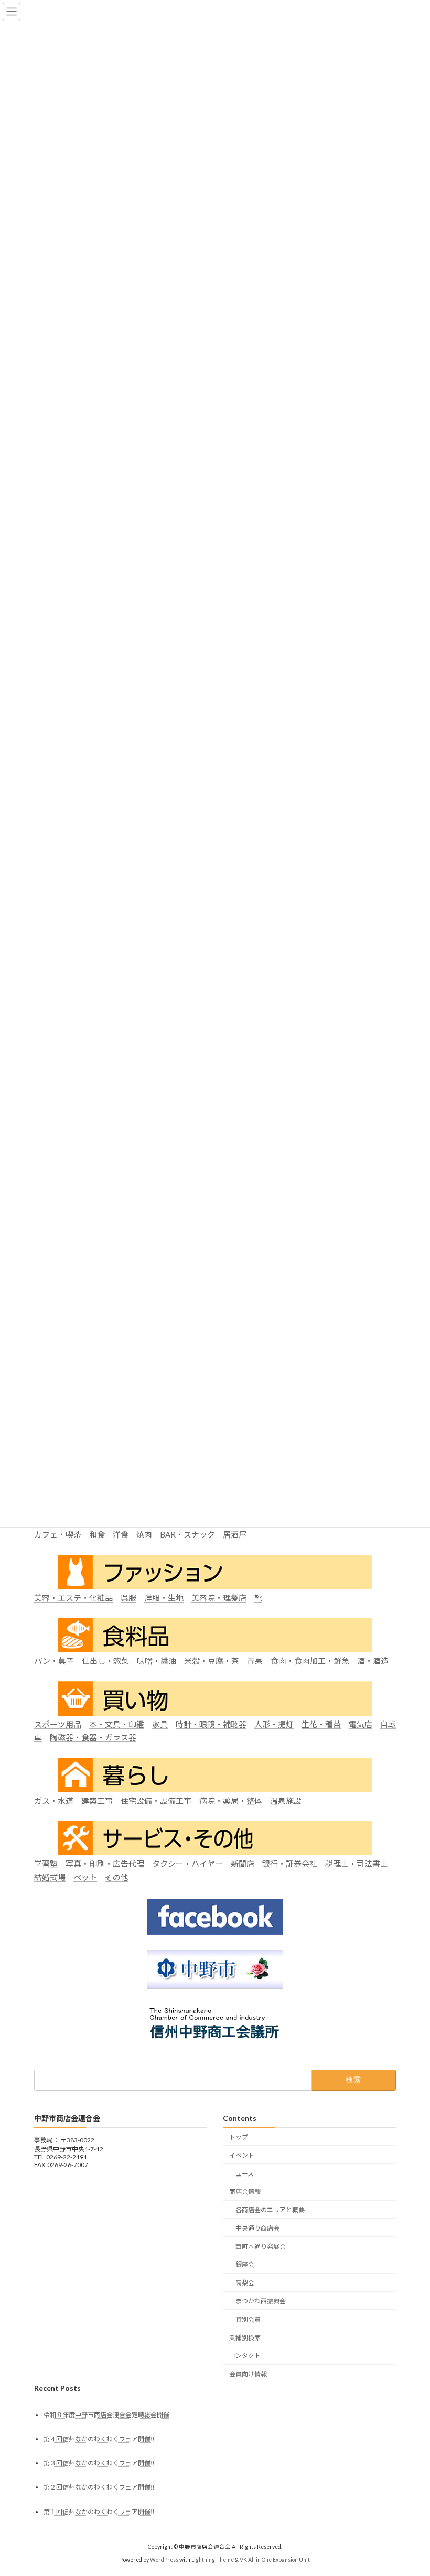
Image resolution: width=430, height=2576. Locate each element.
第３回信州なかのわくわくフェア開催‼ (99, 2463)
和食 (97, 1535)
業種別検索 (245, 2338)
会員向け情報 (248, 2374)
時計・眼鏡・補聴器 (211, 1724)
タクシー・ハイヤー (187, 1864)
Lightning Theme (213, 2560)
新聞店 (243, 1864)
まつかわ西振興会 (261, 2301)
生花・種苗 (321, 1724)
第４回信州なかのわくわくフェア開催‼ (99, 2439)
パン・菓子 (54, 1661)
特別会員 (248, 2319)
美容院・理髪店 (219, 1598)
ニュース (241, 2174)
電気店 (361, 1724)
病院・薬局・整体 (231, 1801)
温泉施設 (286, 1801)
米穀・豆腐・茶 (212, 1661)
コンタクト (245, 2356)
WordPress (164, 2560)
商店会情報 (245, 2191)
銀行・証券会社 (290, 1864)
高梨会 (245, 2283)
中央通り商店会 (257, 2228)
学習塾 (46, 1864)
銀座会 (245, 2265)
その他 (117, 1877)
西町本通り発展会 (261, 2247)
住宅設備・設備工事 (156, 1801)
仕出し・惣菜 (105, 1661)
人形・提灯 (274, 1724)
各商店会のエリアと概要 (270, 2210)
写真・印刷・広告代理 (105, 1864)
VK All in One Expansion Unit (275, 2560)
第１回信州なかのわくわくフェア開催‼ (99, 2512)
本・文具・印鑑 (117, 1724)
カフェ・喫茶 (58, 1535)
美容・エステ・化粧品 (73, 1598)
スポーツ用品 (58, 1724)
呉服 (128, 1598)
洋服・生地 (164, 1598)
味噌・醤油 (157, 1661)
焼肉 (144, 1535)
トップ (239, 2137)
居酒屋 (235, 1535)
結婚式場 (50, 1877)
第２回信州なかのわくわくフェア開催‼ (99, 2488)
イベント (242, 2155)
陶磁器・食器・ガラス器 (93, 1738)
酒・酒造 (373, 1661)
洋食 (121, 1535)
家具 (160, 1724)
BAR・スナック (187, 1535)
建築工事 (97, 1801)
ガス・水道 (54, 1801)
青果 (255, 1661)
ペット (85, 1877)
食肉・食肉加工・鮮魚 (310, 1661)
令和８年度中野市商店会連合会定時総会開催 (106, 2415)
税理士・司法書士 (357, 1864)
